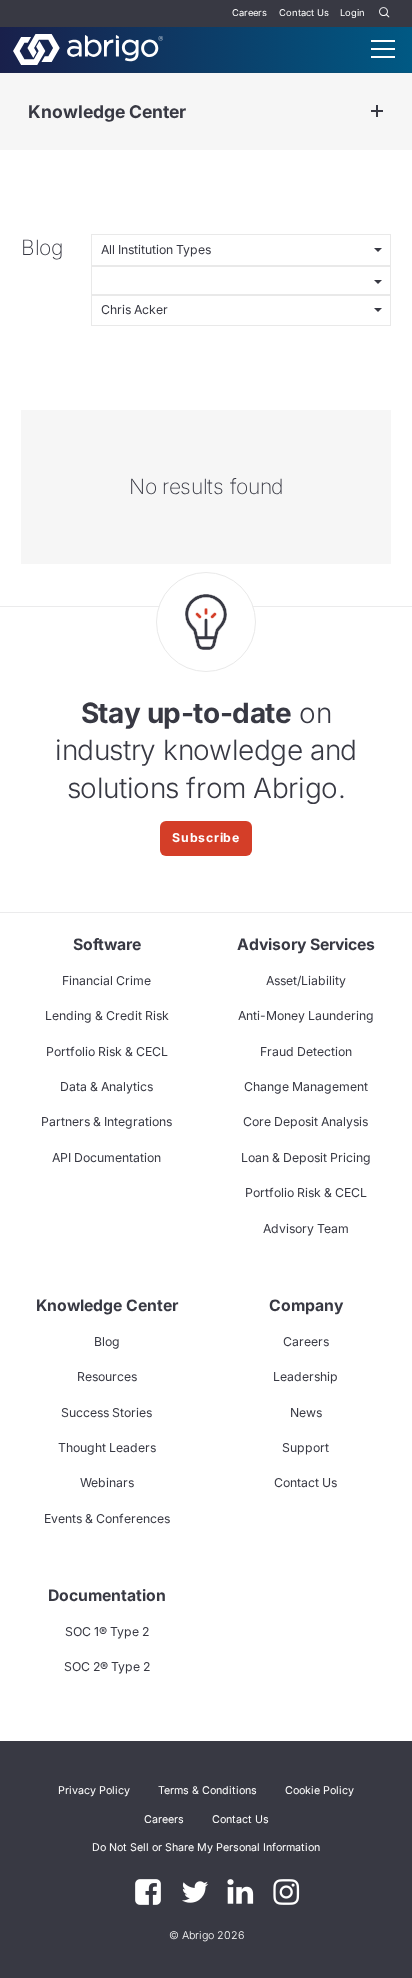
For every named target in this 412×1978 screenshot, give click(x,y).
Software (107, 944)
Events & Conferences (107, 1518)
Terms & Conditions (207, 1790)
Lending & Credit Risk (107, 1015)
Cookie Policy (319, 1790)
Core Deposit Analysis (305, 1121)
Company (306, 1305)
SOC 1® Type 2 (107, 1631)
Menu (383, 49)
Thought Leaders (107, 1447)
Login (352, 12)
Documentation (107, 1595)
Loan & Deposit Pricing (306, 1157)
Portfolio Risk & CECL (107, 1051)
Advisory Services (306, 944)
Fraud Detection (306, 1051)
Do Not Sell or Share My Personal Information (206, 1847)
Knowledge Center (107, 111)
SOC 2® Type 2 (107, 1666)
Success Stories (106, 1412)
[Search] (385, 13)
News (306, 1412)
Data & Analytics (106, 1086)
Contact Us (304, 12)
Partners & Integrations (106, 1121)
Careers (249, 12)
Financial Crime (106, 980)
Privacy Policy (94, 1790)
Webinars (107, 1482)
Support (305, 1447)
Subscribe (206, 837)
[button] (206, 1847)
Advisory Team (306, 1228)
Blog (107, 1341)
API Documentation (106, 1157)
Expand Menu (377, 111)
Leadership (305, 1376)
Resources (107, 1376)
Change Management (306, 1086)
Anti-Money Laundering (306, 1015)
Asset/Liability (306, 980)
